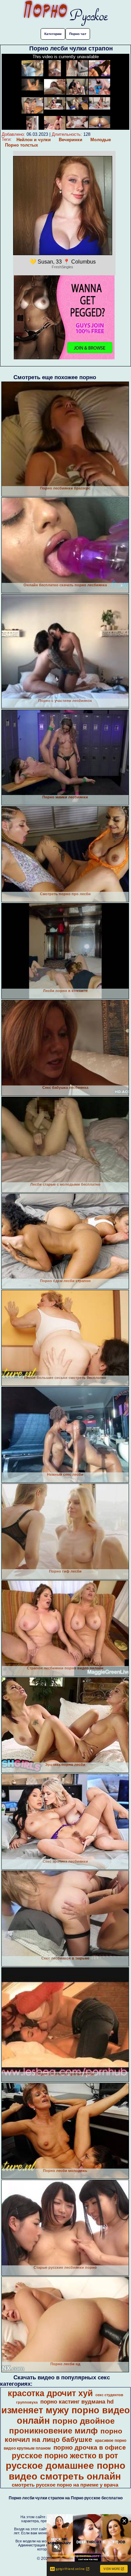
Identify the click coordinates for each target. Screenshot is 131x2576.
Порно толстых (21, 145)
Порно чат (78, 34)
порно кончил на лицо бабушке (63, 2435)
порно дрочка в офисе (90, 2447)
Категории (53, 34)
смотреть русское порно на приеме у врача (65, 2485)
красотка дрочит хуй (50, 2393)
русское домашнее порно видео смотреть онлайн (65, 2471)
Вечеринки (71, 140)
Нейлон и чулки (34, 140)
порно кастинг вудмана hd (77, 2402)
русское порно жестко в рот (65, 2456)
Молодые (101, 140)
